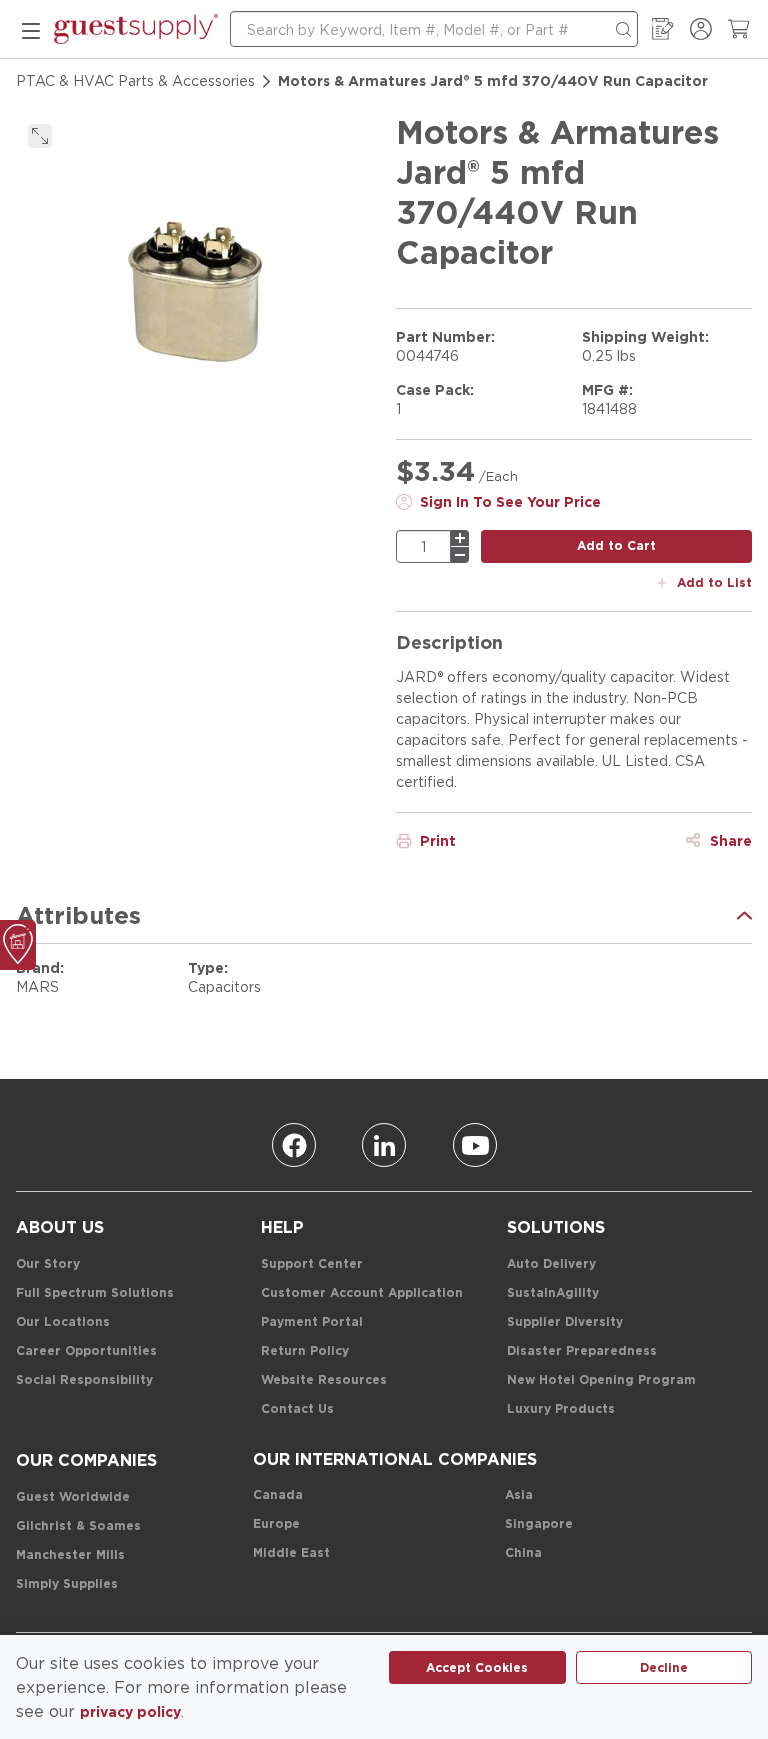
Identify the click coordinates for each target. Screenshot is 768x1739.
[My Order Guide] (663, 29)
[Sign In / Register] (701, 29)
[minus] (460, 555)
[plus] (460, 538)
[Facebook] (294, 1145)
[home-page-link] (136, 29)
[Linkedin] (384, 1145)
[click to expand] (40, 136)
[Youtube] (475, 1145)
